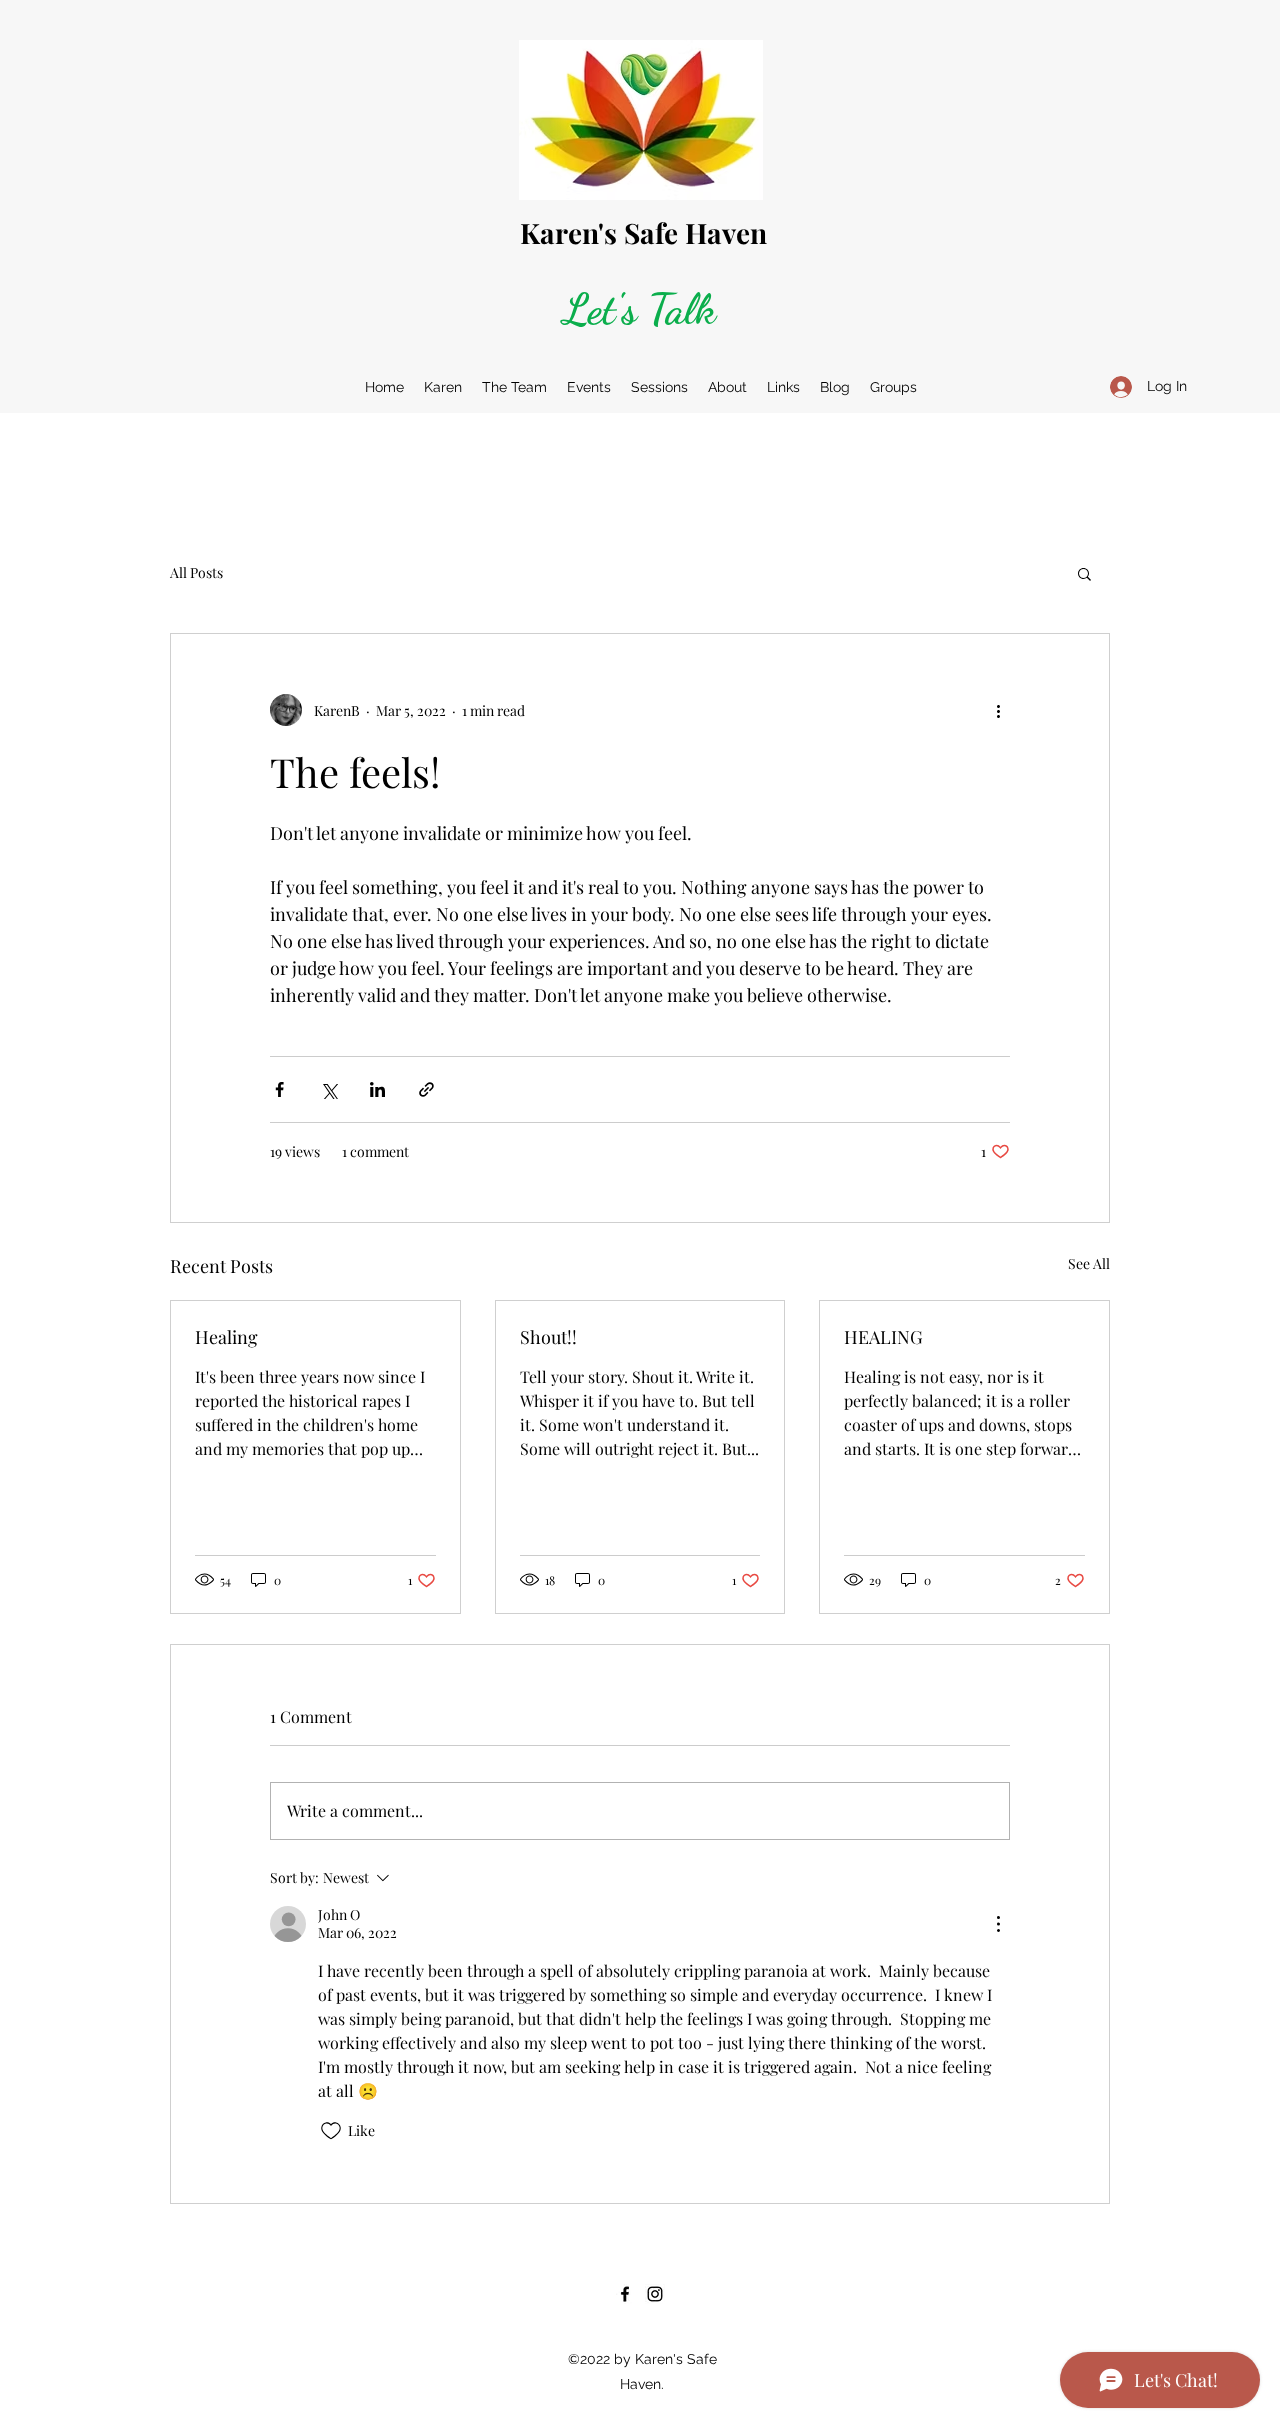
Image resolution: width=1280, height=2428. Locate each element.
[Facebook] (625, 2294)
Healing (226, 1337)
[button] (1084, 573)
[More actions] (998, 710)
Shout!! (548, 1337)
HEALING (883, 1337)
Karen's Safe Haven (643, 232)
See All (1089, 1263)
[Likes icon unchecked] (331, 2131)
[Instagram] (655, 2294)
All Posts (196, 572)
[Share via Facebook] (279, 1089)
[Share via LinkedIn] (377, 1089)
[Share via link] (426, 1089)
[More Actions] (998, 1924)
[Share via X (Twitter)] (328, 1089)
